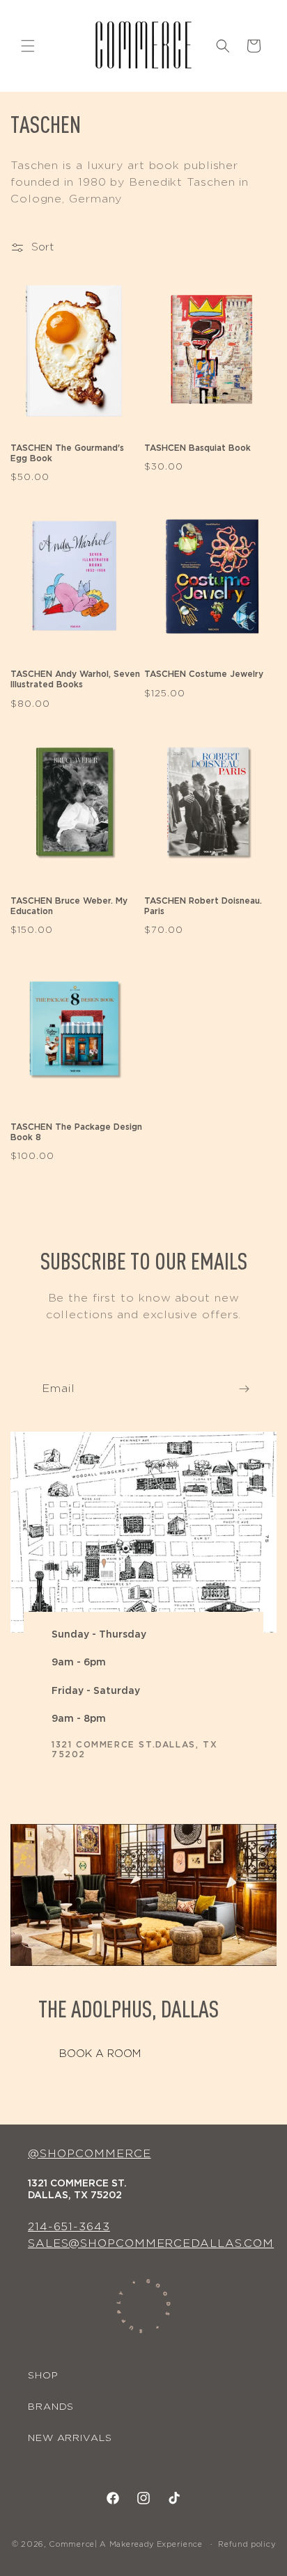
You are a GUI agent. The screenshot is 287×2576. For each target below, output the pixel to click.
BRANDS (51, 2407)
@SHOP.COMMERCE (90, 2154)
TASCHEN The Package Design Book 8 (76, 1132)
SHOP (43, 2376)
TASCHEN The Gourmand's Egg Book (67, 453)
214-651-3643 (69, 2227)
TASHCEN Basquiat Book (197, 448)
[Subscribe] (244, 1389)
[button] (28, 46)
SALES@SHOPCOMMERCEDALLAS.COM (151, 2243)
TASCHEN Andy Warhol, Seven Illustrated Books (75, 679)
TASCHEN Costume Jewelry (204, 674)
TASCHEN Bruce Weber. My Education (69, 906)
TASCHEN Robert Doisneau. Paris (203, 906)
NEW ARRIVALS (70, 2438)
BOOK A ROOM (100, 2054)
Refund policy (247, 2544)
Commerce (72, 2544)
